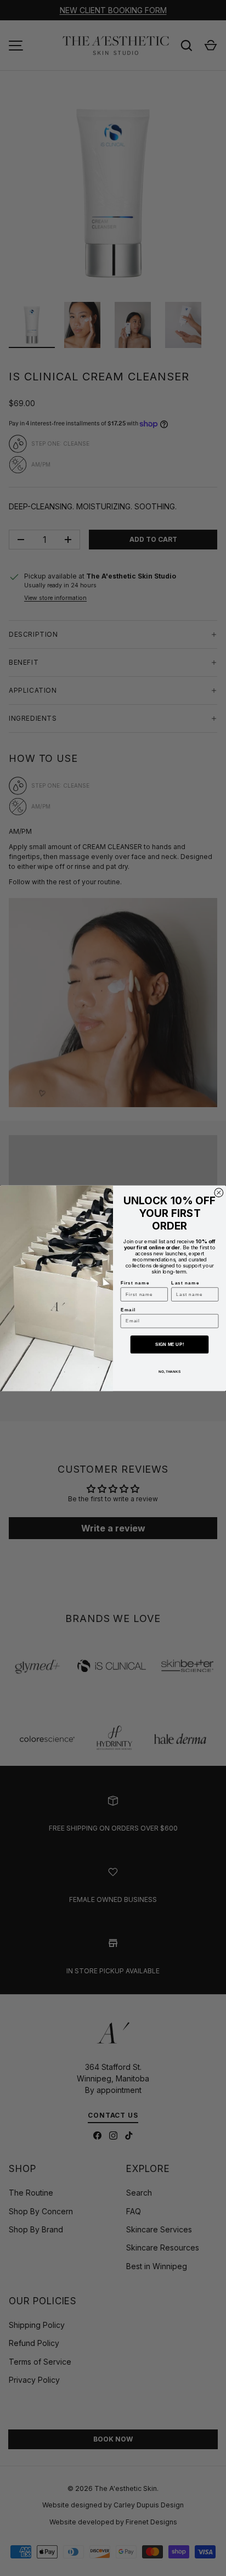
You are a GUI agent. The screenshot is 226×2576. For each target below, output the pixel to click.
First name (135, 1283)
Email (128, 1309)
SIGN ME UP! (169, 1344)
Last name (185, 1283)
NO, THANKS (169, 1371)
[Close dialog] (219, 1192)
